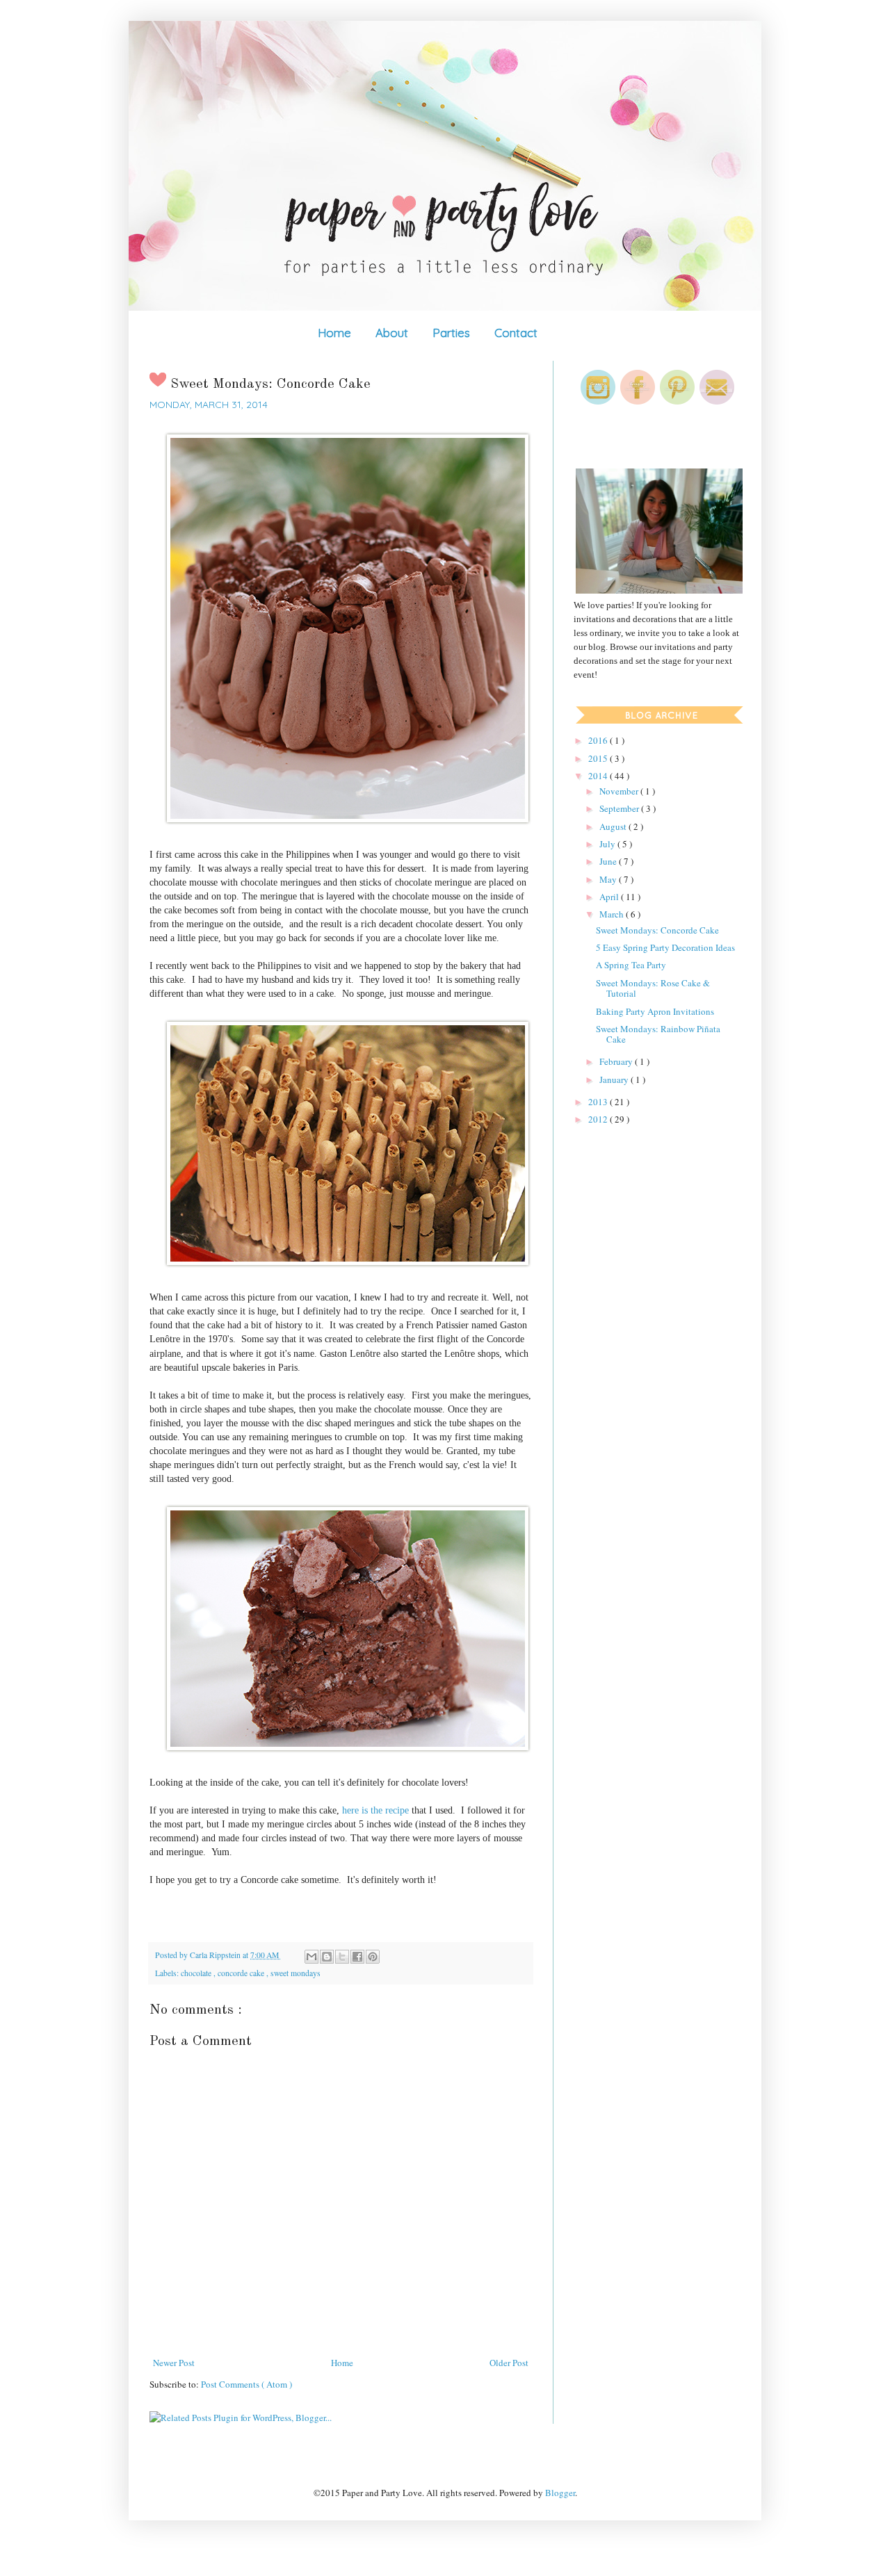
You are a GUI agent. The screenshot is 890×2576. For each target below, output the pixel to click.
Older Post (509, 2363)
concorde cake (242, 1973)
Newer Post (174, 2363)
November (620, 791)
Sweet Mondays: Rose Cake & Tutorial (653, 988)
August (614, 826)
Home (334, 333)
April (610, 897)
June (609, 861)
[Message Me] (717, 401)
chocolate (197, 1973)
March (613, 914)
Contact (516, 333)
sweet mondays (296, 1973)
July (608, 844)
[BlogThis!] (327, 1957)
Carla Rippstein (216, 1955)
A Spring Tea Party (631, 965)
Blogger (560, 2493)
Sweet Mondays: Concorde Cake (657, 930)
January (615, 1079)
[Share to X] (342, 1957)
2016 (599, 740)
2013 (599, 1102)
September (620, 808)
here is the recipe (375, 1810)
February (617, 1061)
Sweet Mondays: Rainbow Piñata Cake (658, 1034)
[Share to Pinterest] (373, 1957)
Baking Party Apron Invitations (655, 1011)
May (609, 879)
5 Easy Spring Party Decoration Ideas (665, 947)
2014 (599, 776)
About (392, 333)
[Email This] (311, 1957)
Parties (451, 333)
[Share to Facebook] (357, 1957)
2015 (599, 758)
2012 (599, 1119)
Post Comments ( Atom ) (246, 2384)
